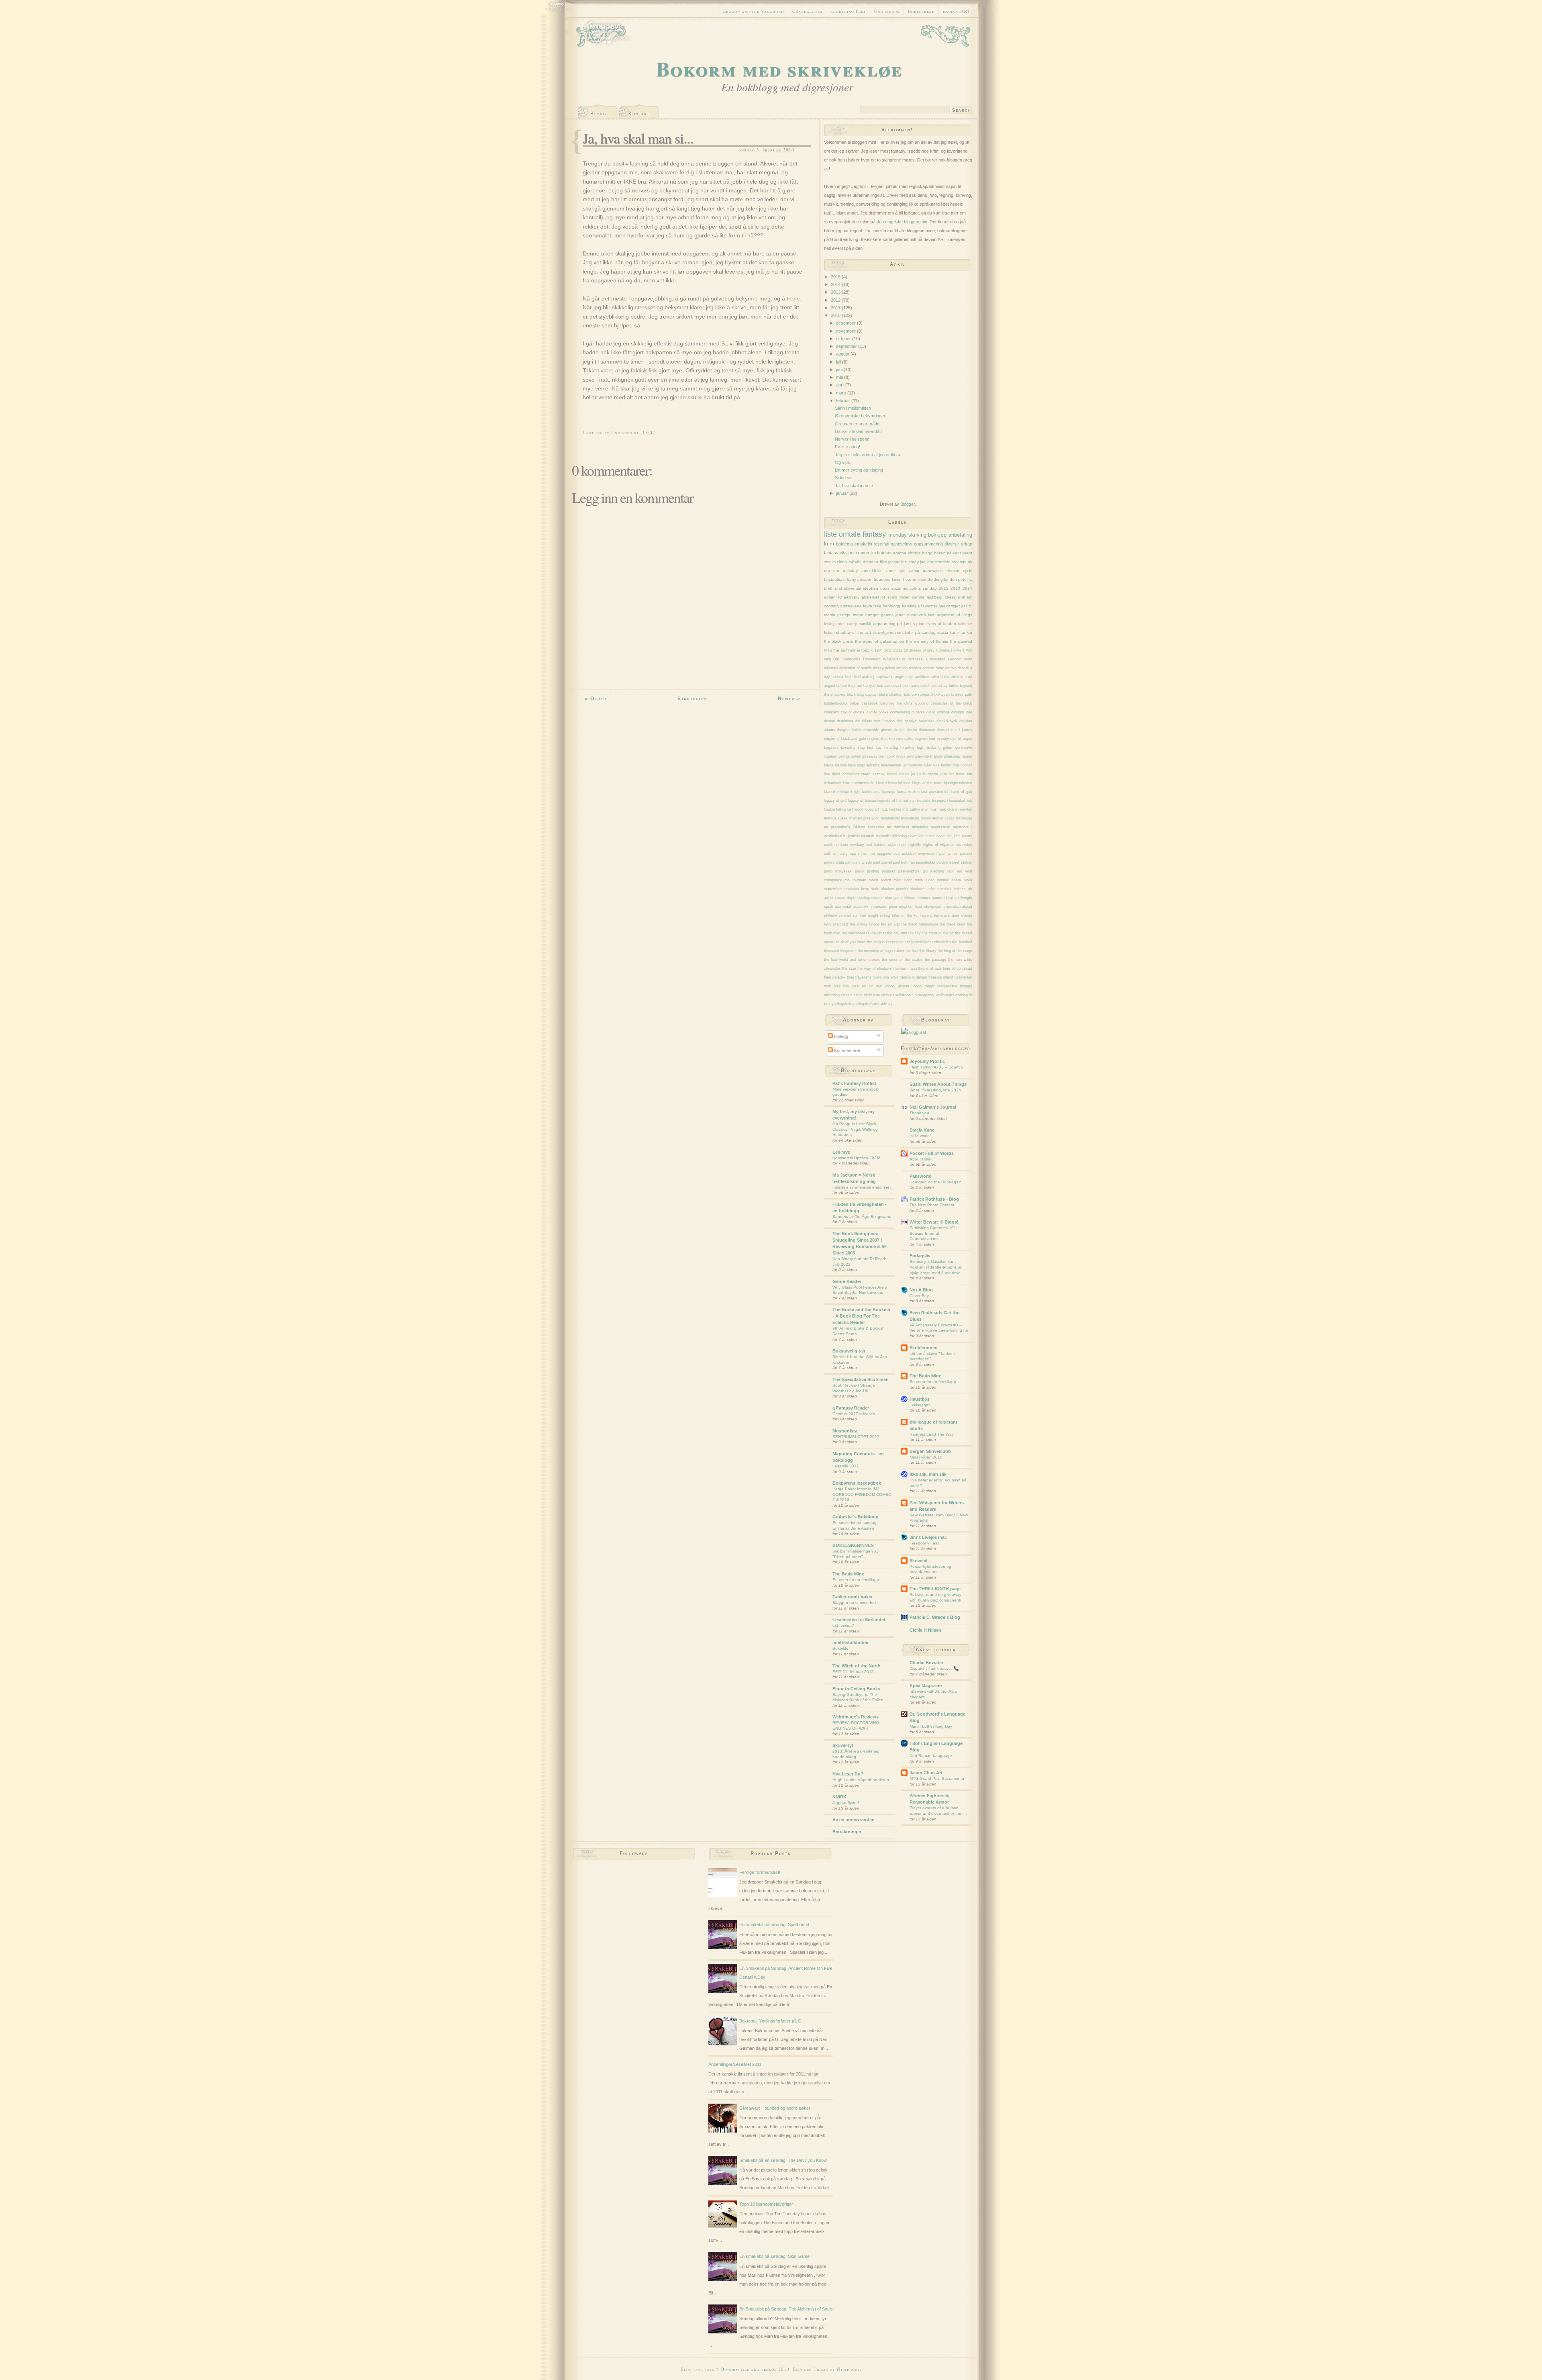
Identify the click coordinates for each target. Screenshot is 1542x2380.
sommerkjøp (942, 898)
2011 (836, 308)
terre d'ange (962, 915)
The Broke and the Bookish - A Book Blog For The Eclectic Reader (861, 1316)
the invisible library (921, 951)
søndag (930, 588)
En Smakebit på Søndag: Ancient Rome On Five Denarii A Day (786, 1973)
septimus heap (856, 889)
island (892, 774)
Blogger (908, 504)
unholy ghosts (897, 986)
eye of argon (961, 739)
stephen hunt (911, 907)
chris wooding (916, 703)
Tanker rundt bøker (853, 1597)
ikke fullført (942, 765)
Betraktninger (847, 1832)
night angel (897, 845)
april (841, 385)
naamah (868, 836)
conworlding (900, 712)
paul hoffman (904, 862)
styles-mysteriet (837, 915)
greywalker (924, 756)
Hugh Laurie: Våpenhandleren (861, 1780)
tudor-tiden (963, 977)
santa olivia (962, 880)
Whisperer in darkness (903, 659)
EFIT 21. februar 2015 (853, 1672)
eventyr (943, 739)
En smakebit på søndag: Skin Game (774, 2256)
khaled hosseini (889, 783)
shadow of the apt (853, 632)
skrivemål (853, 588)
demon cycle (959, 571)
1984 (879, 650)
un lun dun (872, 986)
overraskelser (905, 854)
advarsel (831, 668)
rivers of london (941, 624)
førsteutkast (835, 579)
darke (920, 712)
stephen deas (876, 588)
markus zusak (836, 818)
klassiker (831, 792)
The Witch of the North (857, 1666)
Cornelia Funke (949, 650)
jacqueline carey (904, 562)
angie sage (904, 677)
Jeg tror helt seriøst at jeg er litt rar (868, 455)
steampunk (962, 562)
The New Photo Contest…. (934, 1205)
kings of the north (927, 783)
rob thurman (855, 880)
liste (830, 534)
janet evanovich (911, 615)
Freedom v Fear (924, 1543)
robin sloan (925, 880)
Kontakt (639, 114)
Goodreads (887, 11)
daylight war (962, 712)
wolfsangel (945, 995)
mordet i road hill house (952, 818)
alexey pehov (884, 668)
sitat (838, 588)
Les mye (841, 1152)
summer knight (865, 915)
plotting (873, 871)
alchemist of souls (879, 597)
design (829, 721)
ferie (877, 606)
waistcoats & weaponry (915, 995)
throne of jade (930, 968)
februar (844, 400)
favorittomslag (853, 748)
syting (885, 915)
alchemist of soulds (856, 668)
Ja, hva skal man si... (638, 138)
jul (913, 774)
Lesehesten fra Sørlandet (859, 1620)
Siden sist (844, 478)
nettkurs (841, 845)
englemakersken (881, 739)
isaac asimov (873, 774)
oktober (844, 339)
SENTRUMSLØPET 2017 (856, 1437)
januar (843, 493)
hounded (882, 579)
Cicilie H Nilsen (925, 1630)
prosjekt (888, 871)
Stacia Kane (922, 1130)
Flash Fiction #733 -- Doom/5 (936, 1067)
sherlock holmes (952, 889)
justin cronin (927, 774)
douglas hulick (849, 730)
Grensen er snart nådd (857, 424)
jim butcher (881, 553)
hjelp (852, 765)
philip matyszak (838, 871)
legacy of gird (835, 801)
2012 (836, 300)
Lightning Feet (849, 11)
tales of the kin (905, 915)
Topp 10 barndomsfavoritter (766, 2204)
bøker (855, 703)
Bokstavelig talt (849, 1351)
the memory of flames (927, 641)
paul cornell (882, 862)
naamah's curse (922, 836)
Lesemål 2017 (846, 1466)
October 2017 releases (854, 1414)
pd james (906, 624)
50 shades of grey (919, 650)
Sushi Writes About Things (938, 1084)
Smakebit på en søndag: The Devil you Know (783, 2160)
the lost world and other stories (852, 960)
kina (907, 783)
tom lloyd (890, 977)
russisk (943, 880)
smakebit (863, 544)
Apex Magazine (926, 1685)
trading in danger (913, 977)
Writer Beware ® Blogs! (934, 1222)
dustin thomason (921, 730)
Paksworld (921, 1176)
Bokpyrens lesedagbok (857, 1483)
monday (897, 535)
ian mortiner (913, 765)
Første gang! (847, 447)
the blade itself (952, 924)
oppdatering (884, 624)
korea (902, 792)
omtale (850, 534)
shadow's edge (923, 889)
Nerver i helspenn (852, 439)
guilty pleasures (947, 756)
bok (907, 695)
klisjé (845, 792)
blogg (927, 553)
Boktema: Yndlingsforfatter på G (770, 2021)
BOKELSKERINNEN (853, 1545)
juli (839, 362)
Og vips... (844, 462)
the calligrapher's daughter (864, 933)
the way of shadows (875, 968)
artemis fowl (961, 677)
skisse (910, 898)
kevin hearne (904, 579)
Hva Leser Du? (848, 1774)
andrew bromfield (846, 677)
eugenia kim (925, 739)
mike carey (847, 624)
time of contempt (957, 968)
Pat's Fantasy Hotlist (854, 1083)
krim (829, 544)
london (950, 579)
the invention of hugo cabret (881, 951)
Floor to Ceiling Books (856, 1689)
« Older (596, 699)
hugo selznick (868, 765)
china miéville (849, 562)
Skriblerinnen (924, 1348)
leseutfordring (930, 579)
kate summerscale (859, 783)
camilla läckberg (927, 597)
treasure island (941, 977)
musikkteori (940, 827)
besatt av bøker (945, 686)
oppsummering (928, 544)
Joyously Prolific (927, 1061)
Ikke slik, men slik (928, 1474)
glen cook (887, 756)
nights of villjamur (938, 845)
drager (899, 730)
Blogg (598, 114)
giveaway (870, 756)
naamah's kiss (949, 836)
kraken (914, 792)
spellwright (963, 898)
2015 (836, 277)
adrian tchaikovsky (842, 597)
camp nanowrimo (926, 571)
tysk (828, 986)
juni (840, 370)
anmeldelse (872, 571)
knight (856, 792)
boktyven (942, 695)
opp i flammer (863, 854)
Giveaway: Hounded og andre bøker (775, 2108)
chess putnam (959, 597)
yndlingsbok (841, 1004)
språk (829, 907)
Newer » (789, 699)
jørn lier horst (953, 774)
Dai (836, 659)
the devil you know (850, 942)
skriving (917, 535)
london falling (835, 809)
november (846, 331)
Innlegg (840, 1036)
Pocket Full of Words (932, 1153)
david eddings (938, 712)
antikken (922, 677)
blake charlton (891, 695)
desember (846, 323)
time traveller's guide (864, 977)
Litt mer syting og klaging (859, 470)
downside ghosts (878, 730)
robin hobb (903, 880)
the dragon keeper (882, 942)
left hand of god (958, 792)
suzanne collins (906, 588)
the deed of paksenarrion (880, 641)
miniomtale (910, 818)
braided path (962, 695)
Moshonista (845, 1431)
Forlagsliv (920, 1256)
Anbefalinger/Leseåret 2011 (735, 2064)
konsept (889, 792)
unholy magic (923, 986)
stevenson (933, 907)
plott (920, 624)
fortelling (907, 748)
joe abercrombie (935, 562)
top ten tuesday (841, 571)
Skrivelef (919, 1561)
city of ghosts (853, 712)
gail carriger (949, 606)
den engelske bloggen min (902, 222)
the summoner (847, 650)
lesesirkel (957, 801)
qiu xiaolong (934, 871)
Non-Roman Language (931, 1756)
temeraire (942, 915)
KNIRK (839, 1797)
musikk (865, 624)
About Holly (920, 1159)
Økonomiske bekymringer (860, 416)
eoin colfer (905, 739)
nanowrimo (901, 544)
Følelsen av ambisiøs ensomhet (862, 1187)
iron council (962, 765)
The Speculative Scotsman (861, 1379)
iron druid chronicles (842, 774)
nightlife (915, 845)
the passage (935, 960)
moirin (926, 818)
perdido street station (954, 862)
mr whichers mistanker (908, 827)
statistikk (861, 907)
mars (842, 393)
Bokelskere (921, 11)
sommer (924, 898)
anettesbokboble (850, 1643)
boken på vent (948, 553)
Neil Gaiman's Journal (933, 1107)
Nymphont (848, 2369)
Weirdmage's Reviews (856, 1717)
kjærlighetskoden (958, 783)
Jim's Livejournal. (928, 1537)
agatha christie (907, 553)
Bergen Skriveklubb (930, 1451)
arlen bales (940, 677)
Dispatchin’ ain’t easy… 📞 (934, 1668)
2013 (836, 292)
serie (875, 889)
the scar (849, 968)
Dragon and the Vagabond (753, 11)
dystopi (943, 730)
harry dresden (860, 579)
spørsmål (843, 907)
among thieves (909, 668)
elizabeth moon (854, 553)
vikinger (887, 995)
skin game (894, 898)
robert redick (880, 880)
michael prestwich (865, 818)
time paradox (835, 977)
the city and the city (904, 933)
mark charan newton (955, 809)
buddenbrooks (836, 703)
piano (859, 871)
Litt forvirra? (843, 1625)
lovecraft (872, 809)
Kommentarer (847, 1050)
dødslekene (851, 606)
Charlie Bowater (926, 1663)
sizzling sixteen (870, 898)
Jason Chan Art (926, 1773)
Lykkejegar (920, 1405)
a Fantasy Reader (851, 1408)
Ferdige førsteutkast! (760, 1872)
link (969, 801)
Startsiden (692, 699)
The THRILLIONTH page (935, 1589)
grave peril (905, 756)
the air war (890, 924)
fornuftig (891, 748)
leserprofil (940, 801)
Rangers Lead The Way (932, 1434)
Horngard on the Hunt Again (936, 1182)
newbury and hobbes (868, 845)
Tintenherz (871, 659)
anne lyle (896, 571)
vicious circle (852, 995)
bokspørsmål (922, 695)
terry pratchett (836, 924)
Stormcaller (851, 659)
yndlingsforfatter (866, 1004)
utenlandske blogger (955, 986)
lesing (829, 624)
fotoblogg (891, 606)
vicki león (872, 995)
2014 (836, 284)
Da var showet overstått (858, 431)
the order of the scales (902, 960)
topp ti (867, 650)
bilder (905, 597)
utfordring (832, 995)
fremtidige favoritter (920, 606)
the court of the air (938, 933)
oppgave (884, 854)
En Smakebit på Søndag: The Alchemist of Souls (786, 2309)
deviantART (957, 11)
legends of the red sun (896, 801)
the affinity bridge (865, 924)
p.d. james (948, 854)
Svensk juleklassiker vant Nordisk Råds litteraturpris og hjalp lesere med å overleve (936, 1267)
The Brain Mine (848, 1574)
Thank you (919, 1113)
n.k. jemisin (850, 836)
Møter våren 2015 (926, 1457)
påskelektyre (909, 871)
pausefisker (926, 862)
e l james (964, 730)
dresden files (875, 562)
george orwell (850, 756)
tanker (966, 632)
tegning (926, 915)
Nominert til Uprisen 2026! (856, 1158)
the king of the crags (955, 951)
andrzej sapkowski (878, 677)
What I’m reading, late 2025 (935, 1090)
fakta (868, 606)
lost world (855, 809)
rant (950, 871)
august (843, 354)
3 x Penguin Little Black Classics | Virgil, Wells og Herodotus (855, 1129)
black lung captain (862, 695)
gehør (948, 748)
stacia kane (948, 632)
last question (932, 792)
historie (841, 765)
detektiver (845, 721)
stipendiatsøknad (958, 907)
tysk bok (841, 986)
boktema (844, 544)
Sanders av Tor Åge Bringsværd (862, 1217)
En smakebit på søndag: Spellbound (774, 1924)
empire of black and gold (845, 739)
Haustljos (920, 1399)
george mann (850, 615)
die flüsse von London (875, 721)
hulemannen (891, 765)
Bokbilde (840, 1648)
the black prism (839, 641)
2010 (836, 315)
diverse (952, 544)
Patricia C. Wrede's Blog (935, 1617)
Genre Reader (847, 1281)
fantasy (874, 534)
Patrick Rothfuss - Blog (934, 1199)
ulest (856, 986)
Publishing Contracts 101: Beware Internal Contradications (933, 1233)
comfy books (878, 712)
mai (840, 377)
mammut (929, 809)
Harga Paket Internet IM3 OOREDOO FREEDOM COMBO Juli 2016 (862, 1494)
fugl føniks (926, 748)
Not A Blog (921, 1290)
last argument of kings (950, 615)
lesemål (882, 544)
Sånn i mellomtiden (853, 408)
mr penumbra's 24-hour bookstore (854, 827)
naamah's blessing (891, 836)
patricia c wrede (859, 862)
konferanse (871, 792)
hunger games (879, 615)
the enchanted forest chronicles (925, 942)
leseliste (924, 801)
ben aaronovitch (917, 686)
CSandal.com (808, 11)
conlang (831, 606)
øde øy (887, 1004)
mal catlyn (911, 809)
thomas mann (905, 968)
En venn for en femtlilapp (856, 1580)
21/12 (898, 650)
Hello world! (920, 1136)
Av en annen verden (854, 1820)
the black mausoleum (920, 924)
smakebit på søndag (916, 632)
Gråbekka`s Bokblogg (856, 1517)
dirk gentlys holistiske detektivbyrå (927, 721)
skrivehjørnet (884, 632)
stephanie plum (884, 907)
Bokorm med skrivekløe (779, 68)
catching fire (891, 703)
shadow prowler (894, 889)
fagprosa (831, 748)
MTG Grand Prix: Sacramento (937, 1778)
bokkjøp (937, 535)
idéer (928, 765)
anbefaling (960, 535)
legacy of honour (862, 801)
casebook (870, 703)
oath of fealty (836, 854)
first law (874, 748)
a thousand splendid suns (949, 659)
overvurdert (927, 854)
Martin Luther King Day (931, 1726)
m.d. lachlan (891, 809)
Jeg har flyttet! (846, 1803)
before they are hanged (856, 686)
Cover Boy (919, 1296)
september (847, 346)
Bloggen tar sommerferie (855, 1603)
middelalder (890, 818)
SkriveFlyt (843, 1745)
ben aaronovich (890, 686)
